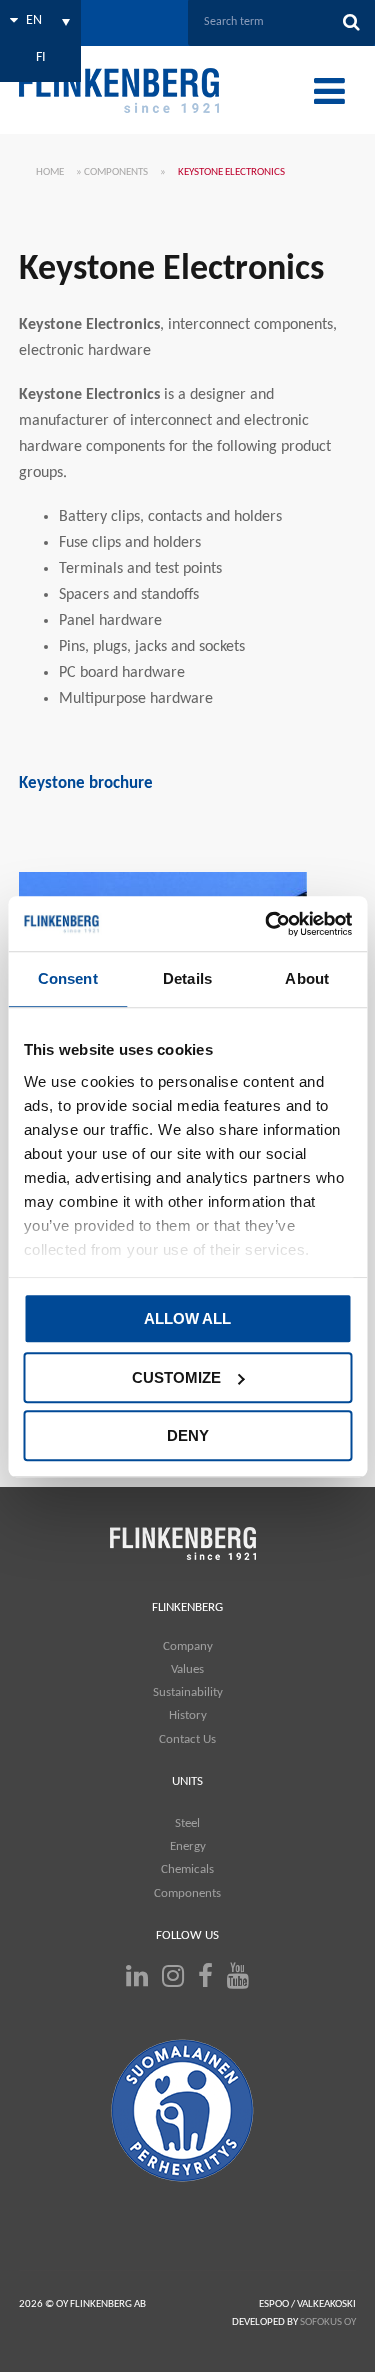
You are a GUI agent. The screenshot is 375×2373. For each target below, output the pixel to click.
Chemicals (187, 1869)
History (188, 1715)
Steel (187, 1823)
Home (50, 172)
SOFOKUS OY (328, 2322)
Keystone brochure (86, 783)
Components (116, 172)
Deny (188, 1435)
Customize (176, 1377)
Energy (188, 1846)
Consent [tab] (68, 978)
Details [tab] (187, 978)
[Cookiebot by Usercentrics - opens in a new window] (267, 924)
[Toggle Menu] (329, 91)
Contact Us (187, 1739)
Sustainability (188, 1692)
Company (188, 1646)
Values (187, 1669)
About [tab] (307, 978)
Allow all (187, 1318)
